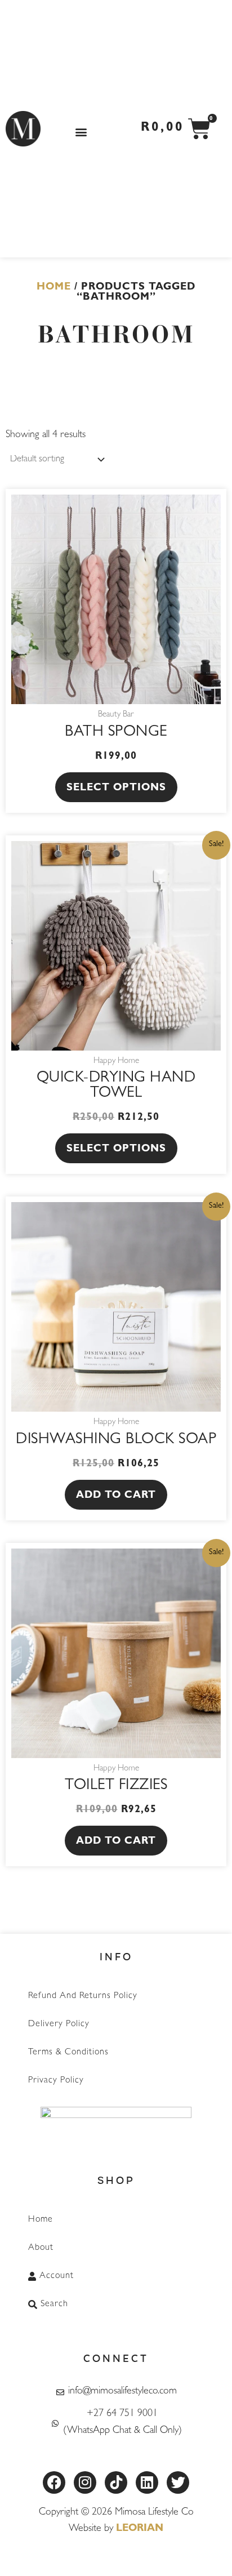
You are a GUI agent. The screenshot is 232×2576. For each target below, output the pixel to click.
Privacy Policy (56, 2081)
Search (54, 2304)
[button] (81, 132)
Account (57, 2276)
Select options (116, 789)
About (41, 2248)
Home (54, 288)
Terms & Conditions (68, 2053)
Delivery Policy (59, 2025)
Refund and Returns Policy (83, 1996)
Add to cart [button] (116, 1496)
